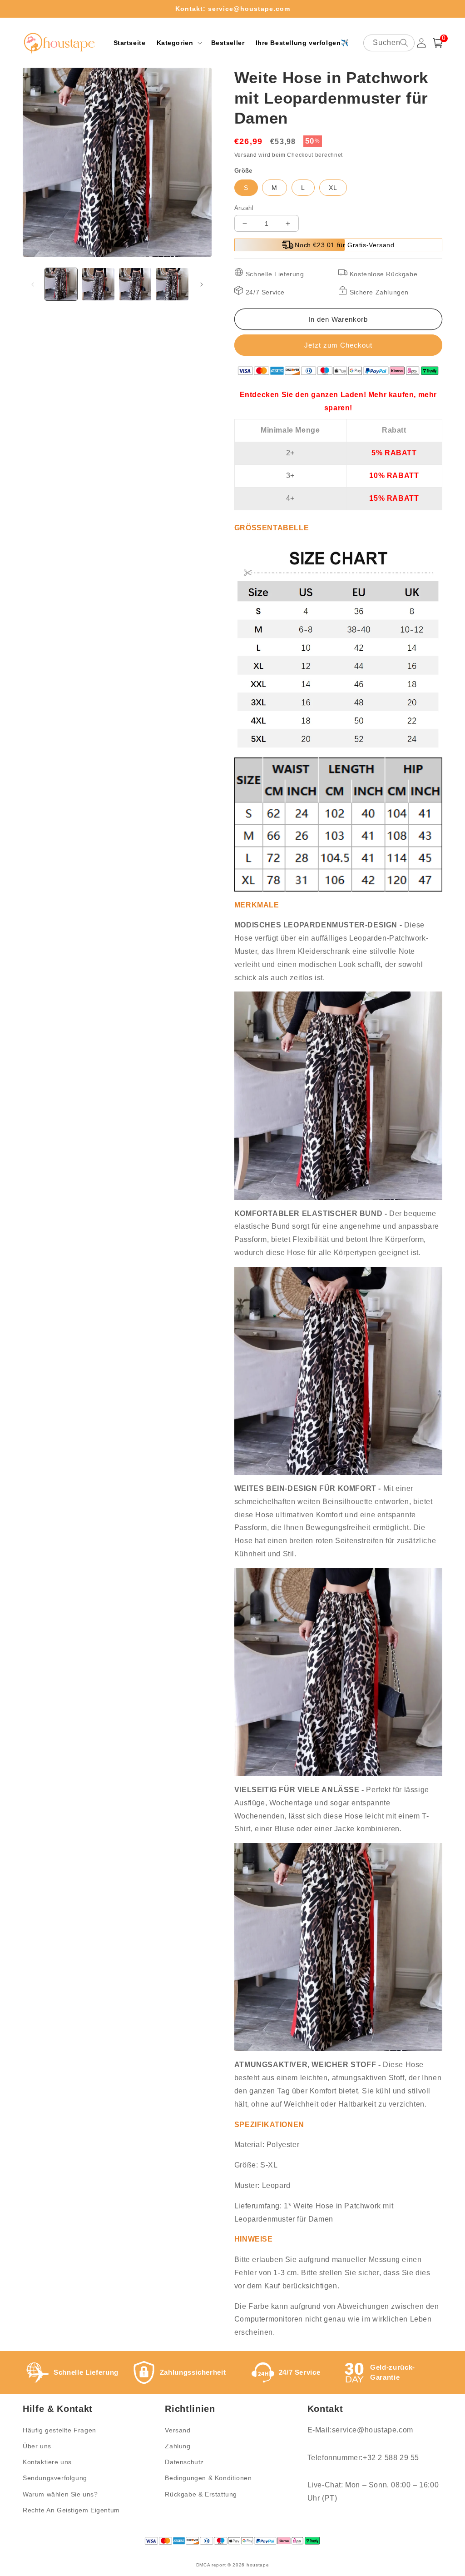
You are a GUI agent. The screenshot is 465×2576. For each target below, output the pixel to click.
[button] (178, 43)
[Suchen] (404, 43)
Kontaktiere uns (47, 2462)
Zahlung (178, 2446)
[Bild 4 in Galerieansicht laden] (172, 284)
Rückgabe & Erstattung (201, 2494)
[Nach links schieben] (33, 284)
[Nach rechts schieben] (202, 284)
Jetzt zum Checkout (338, 345)
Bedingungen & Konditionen (208, 2478)
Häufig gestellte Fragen (59, 2430)
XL (333, 188)
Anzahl (244, 208)
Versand (246, 155)
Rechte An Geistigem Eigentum (71, 2510)
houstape (258, 2565)
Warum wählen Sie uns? (60, 2494)
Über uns (37, 2446)
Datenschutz (184, 2462)
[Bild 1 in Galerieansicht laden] (61, 284)
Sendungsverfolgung (55, 2478)
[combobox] (389, 43)
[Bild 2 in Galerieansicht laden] (98, 284)
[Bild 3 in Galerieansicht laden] (135, 284)
